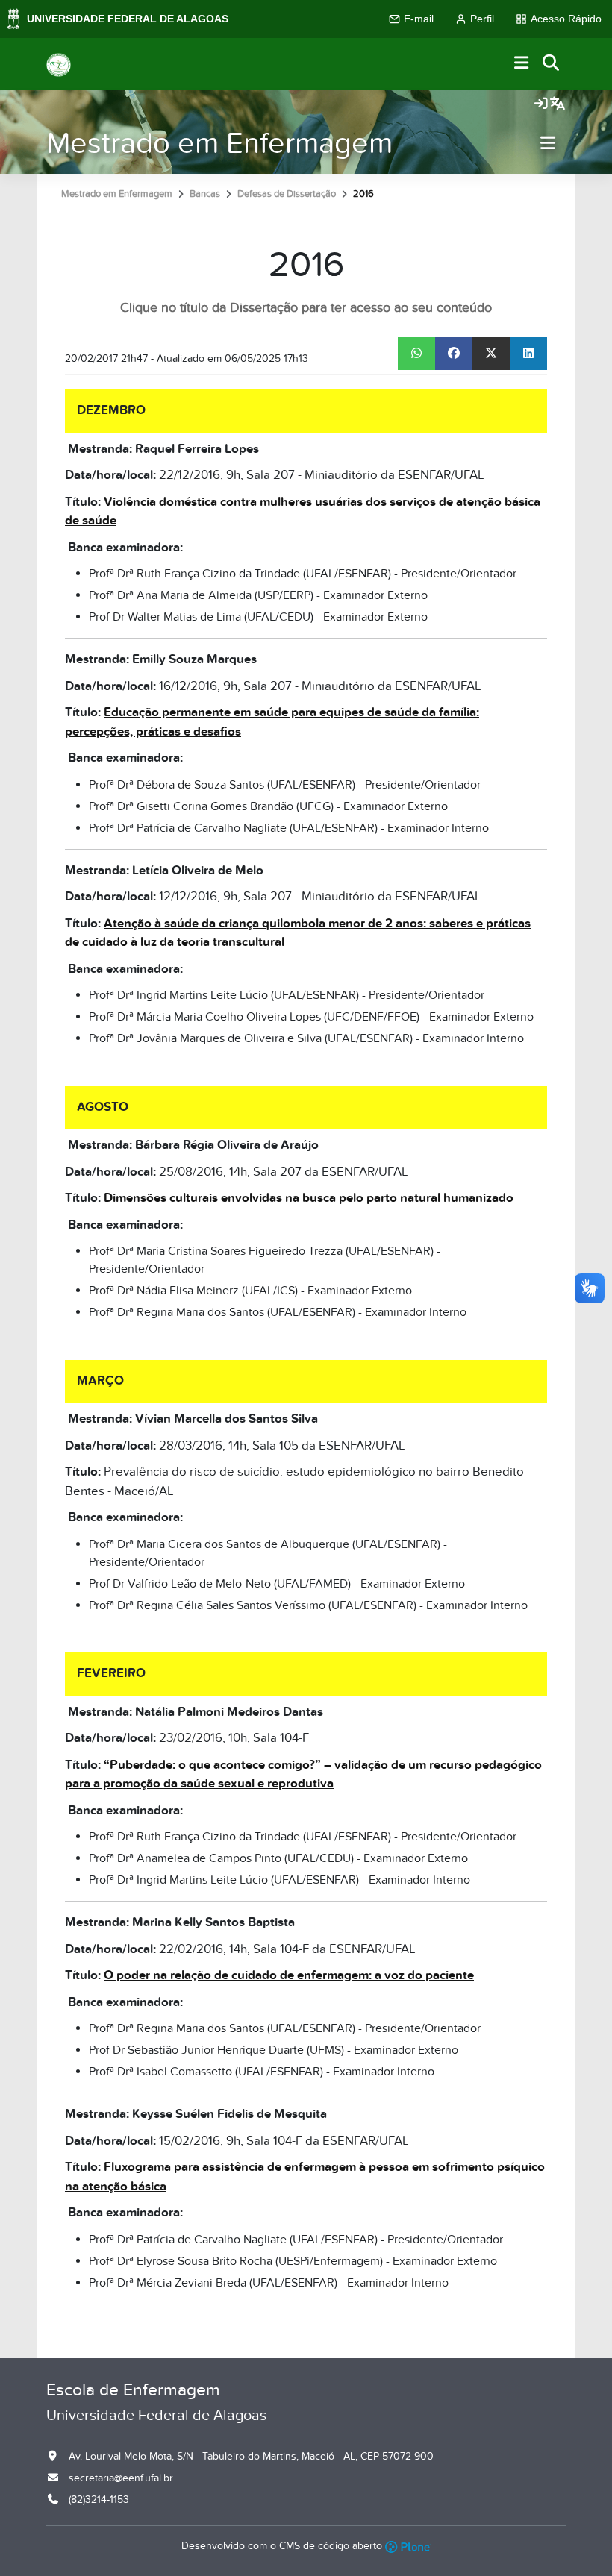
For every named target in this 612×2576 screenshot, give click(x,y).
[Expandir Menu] (522, 64)
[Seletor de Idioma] (558, 104)
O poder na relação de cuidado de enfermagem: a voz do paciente (289, 1975)
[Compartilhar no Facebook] (454, 354)
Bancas (205, 194)
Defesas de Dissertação (287, 194)
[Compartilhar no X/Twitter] (491, 354)
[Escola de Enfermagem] (59, 64)
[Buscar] (552, 64)
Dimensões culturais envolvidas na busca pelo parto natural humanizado (309, 1198)
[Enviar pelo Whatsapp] (416, 354)
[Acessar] (541, 104)
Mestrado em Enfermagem (219, 144)
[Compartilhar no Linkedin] (528, 354)
